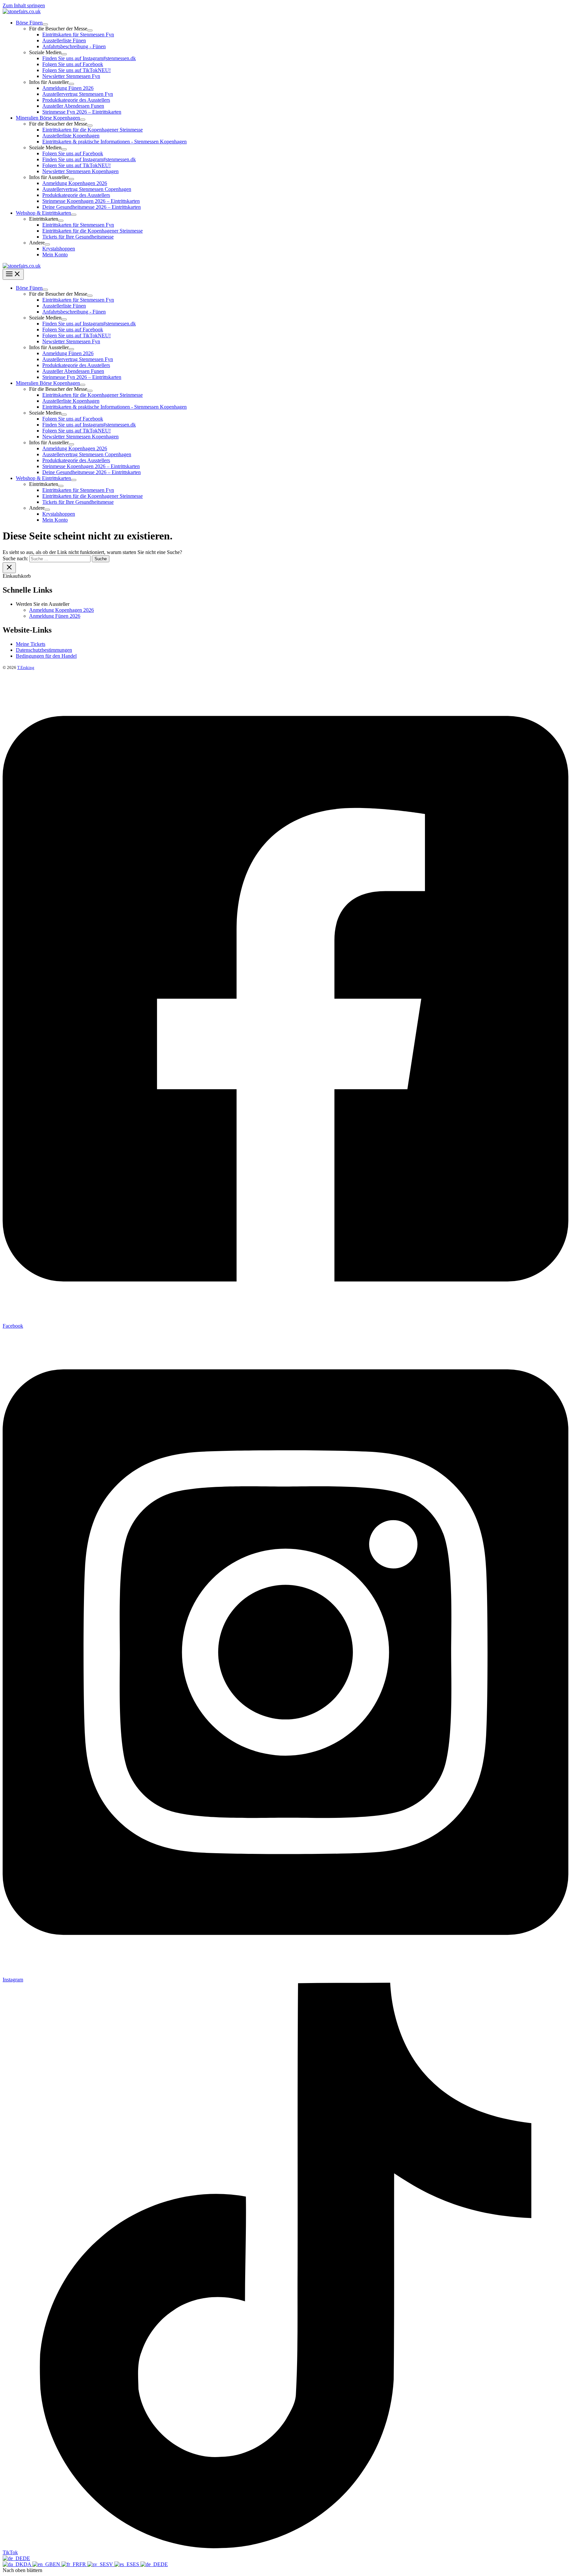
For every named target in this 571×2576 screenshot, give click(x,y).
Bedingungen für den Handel (46, 656)
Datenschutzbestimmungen (44, 650)
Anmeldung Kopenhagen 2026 (61, 610)
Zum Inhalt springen (24, 5)
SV (110, 2564)
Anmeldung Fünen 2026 (55, 616)
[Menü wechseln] (45, 24)
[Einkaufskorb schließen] (9, 568)
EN (57, 2564)
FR (83, 2564)
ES (137, 2564)
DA (28, 2564)
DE (26, 2558)
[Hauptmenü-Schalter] (13, 274)
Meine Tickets (31, 644)
